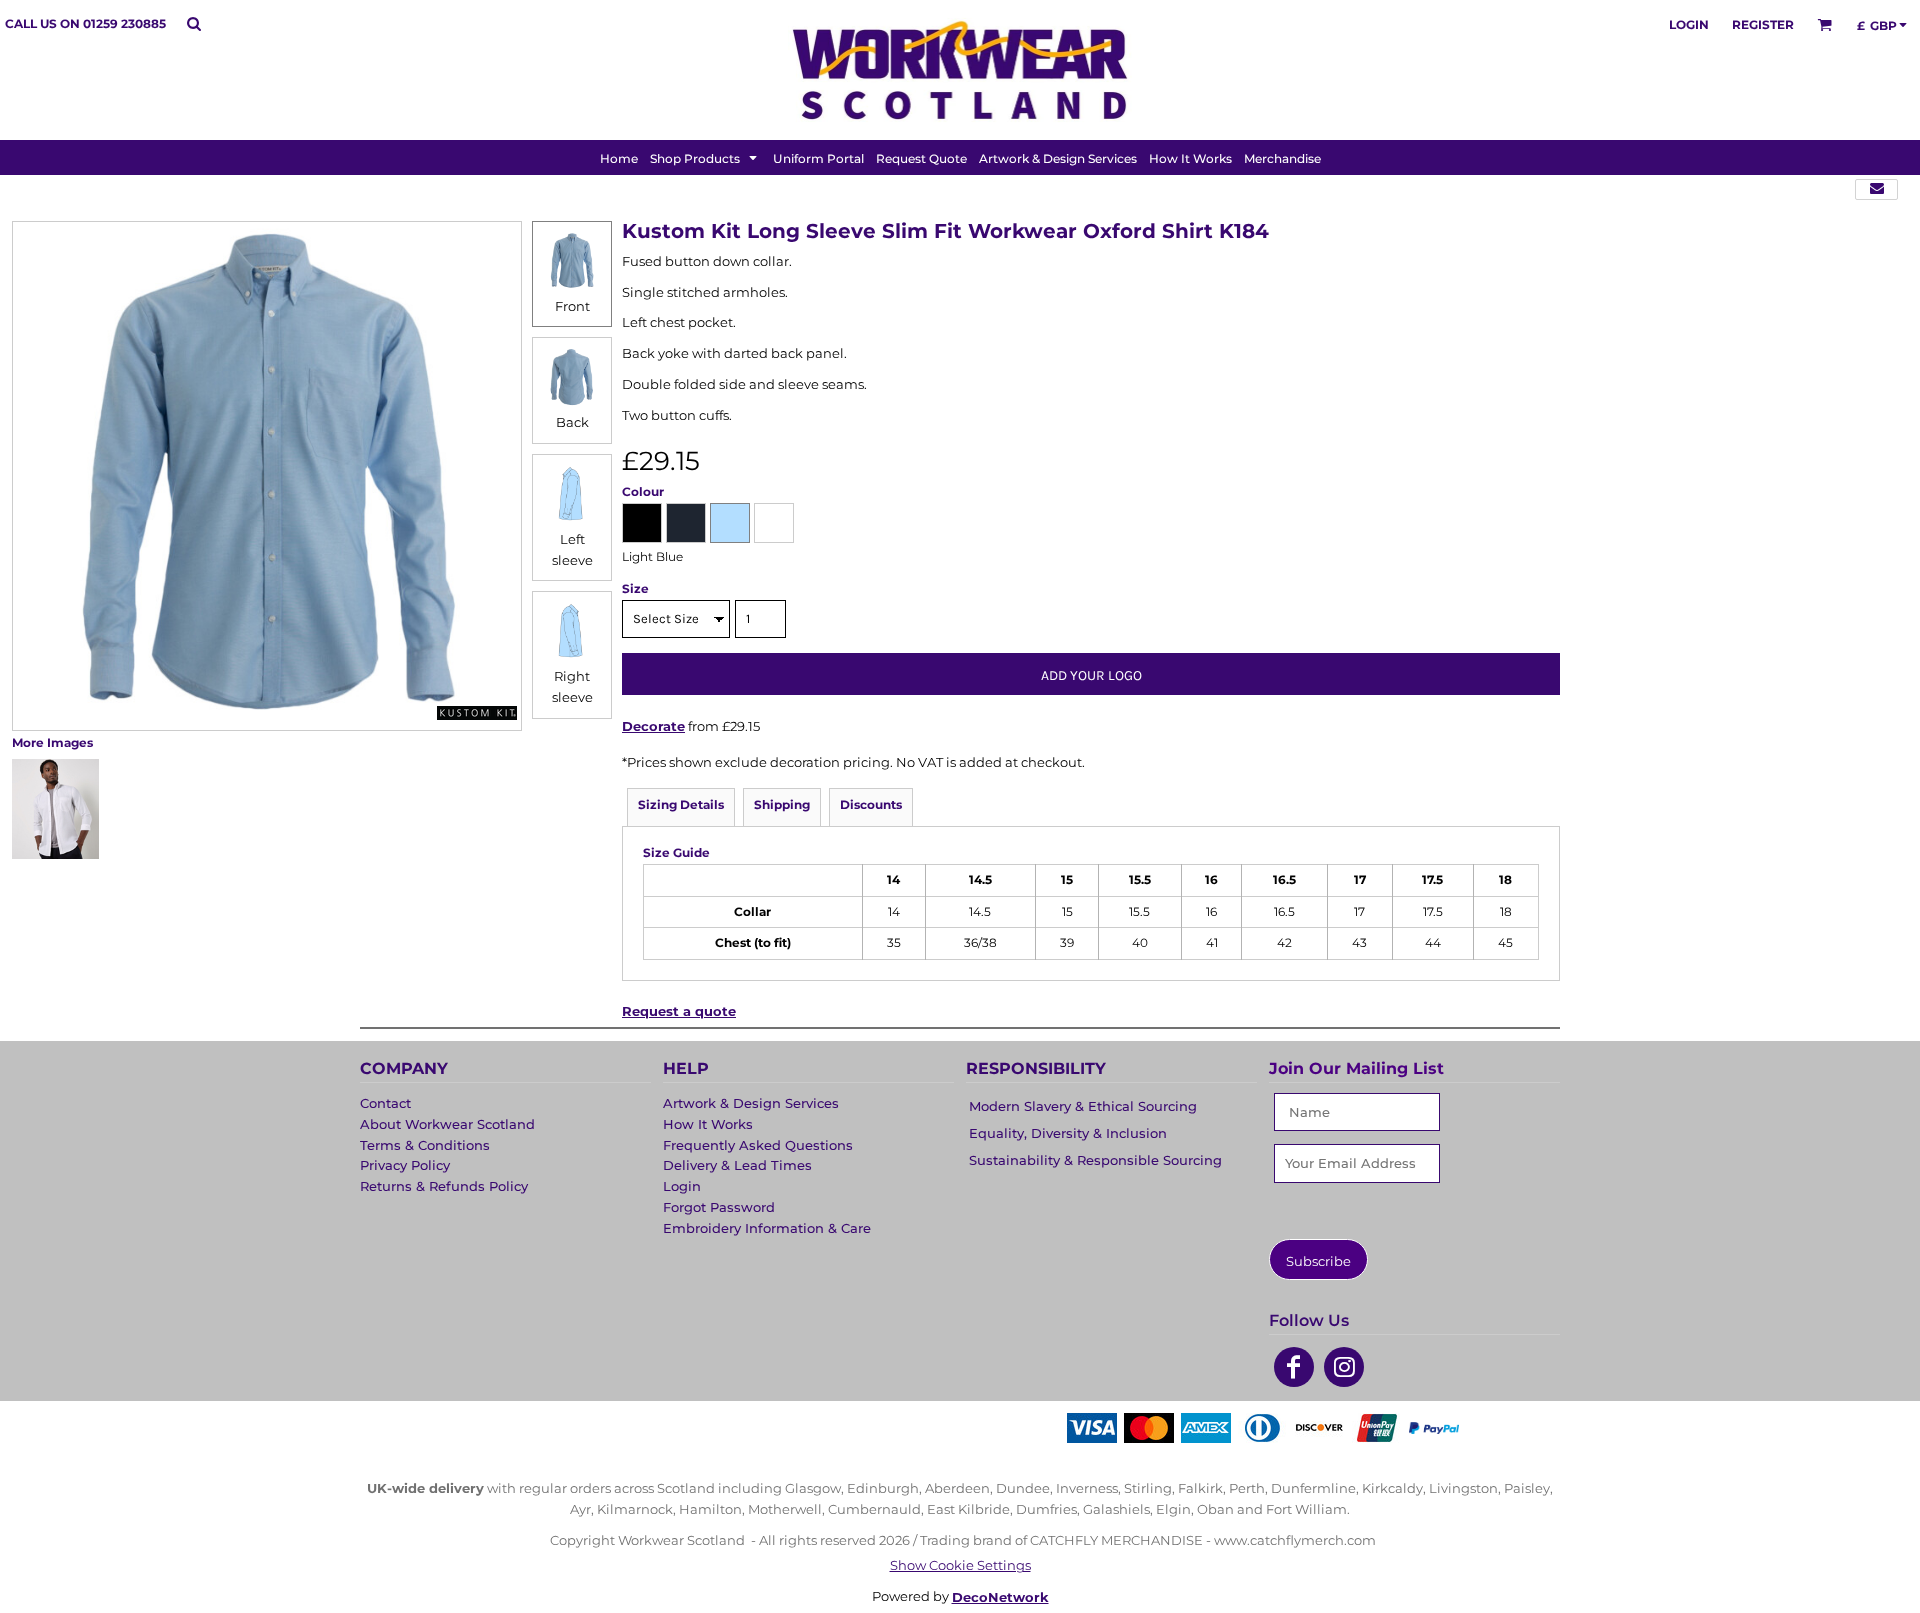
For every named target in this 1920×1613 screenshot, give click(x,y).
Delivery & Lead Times (737, 1165)
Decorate (653, 726)
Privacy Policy (405, 1165)
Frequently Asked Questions (758, 1145)
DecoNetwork (1000, 1597)
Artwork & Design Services (751, 1103)
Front (572, 306)
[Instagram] (1344, 1367)
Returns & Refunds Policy (444, 1186)
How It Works (708, 1124)
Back (572, 422)
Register (1763, 24)
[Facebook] (1294, 1367)
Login (1689, 24)
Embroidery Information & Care (767, 1228)
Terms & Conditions (425, 1145)
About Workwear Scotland (447, 1124)
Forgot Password (719, 1207)
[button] (193, 23)
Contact (385, 1103)
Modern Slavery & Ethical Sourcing (1083, 1106)
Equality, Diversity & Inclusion (1068, 1133)
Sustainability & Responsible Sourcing (1095, 1160)
